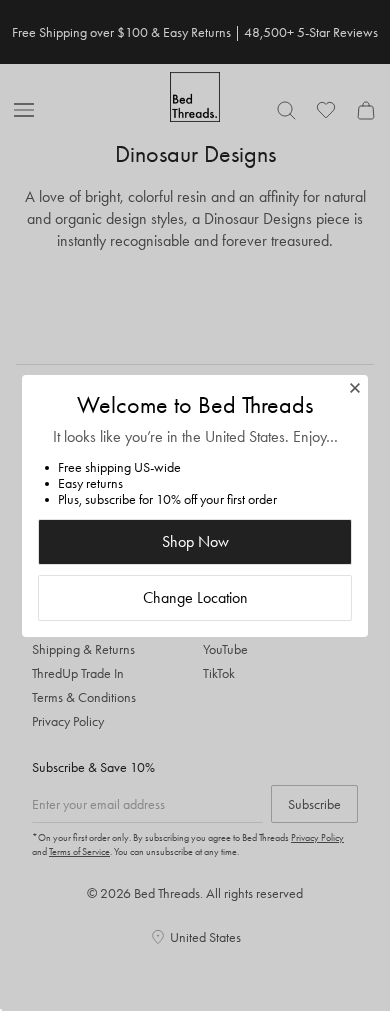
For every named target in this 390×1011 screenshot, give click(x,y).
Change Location (195, 597)
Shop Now (195, 541)
